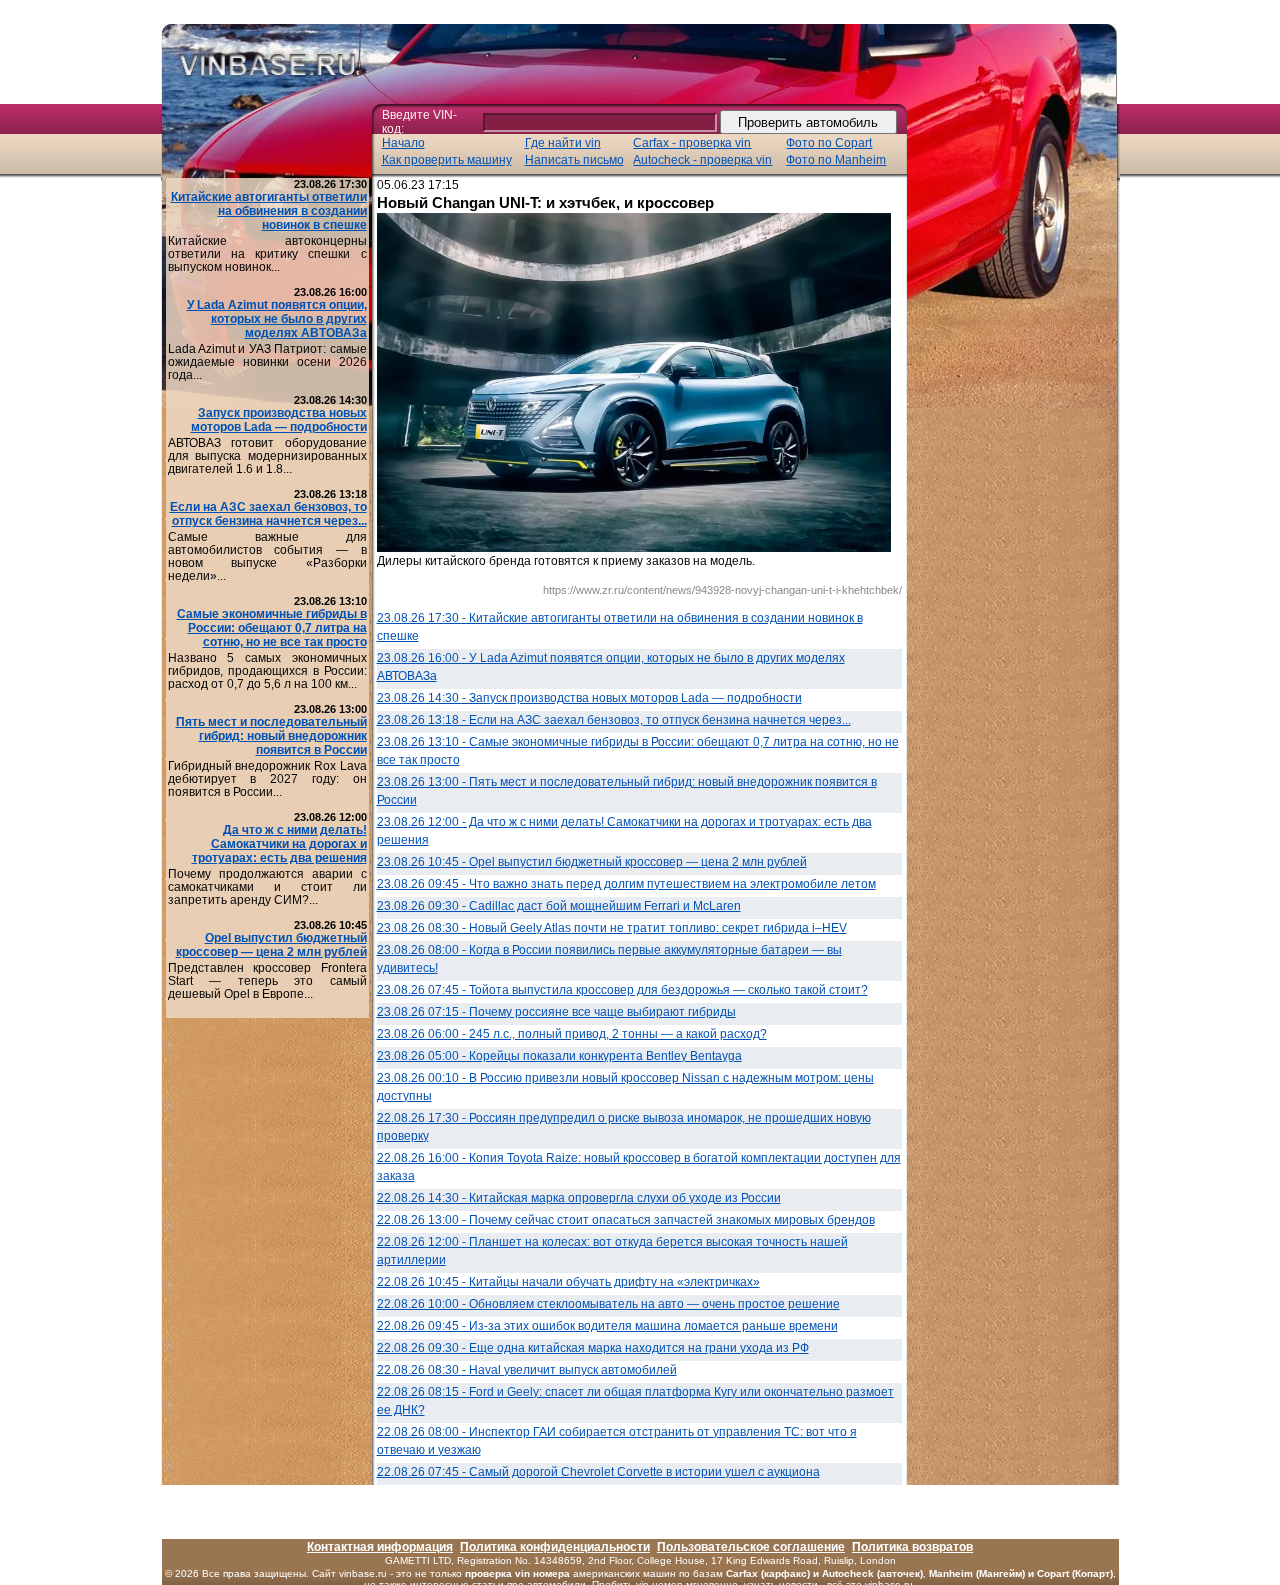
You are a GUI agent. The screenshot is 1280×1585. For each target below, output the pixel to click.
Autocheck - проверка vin (702, 160)
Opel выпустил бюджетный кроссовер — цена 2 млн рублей (271, 945)
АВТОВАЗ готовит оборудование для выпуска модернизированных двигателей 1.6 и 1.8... (267, 456)
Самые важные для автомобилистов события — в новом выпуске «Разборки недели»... (267, 556)
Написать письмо (574, 160)
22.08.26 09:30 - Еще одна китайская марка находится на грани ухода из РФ (593, 1348)
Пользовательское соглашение (751, 1547)
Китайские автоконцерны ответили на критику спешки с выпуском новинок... (267, 254)
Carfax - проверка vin (692, 143)
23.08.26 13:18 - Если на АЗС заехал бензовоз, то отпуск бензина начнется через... (614, 720)
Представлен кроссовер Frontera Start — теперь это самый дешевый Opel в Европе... (267, 981)
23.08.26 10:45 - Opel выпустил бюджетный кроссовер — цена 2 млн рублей (592, 862)
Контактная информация (380, 1547)
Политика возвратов (912, 1547)
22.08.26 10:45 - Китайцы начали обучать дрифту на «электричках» (568, 1282)
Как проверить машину (447, 160)
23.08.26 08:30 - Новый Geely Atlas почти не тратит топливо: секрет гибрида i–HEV (612, 928)
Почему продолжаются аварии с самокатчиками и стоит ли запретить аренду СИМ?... (267, 887)
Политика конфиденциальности (555, 1547)
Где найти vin (563, 143)
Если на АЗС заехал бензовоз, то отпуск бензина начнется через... (268, 514)
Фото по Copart (829, 143)
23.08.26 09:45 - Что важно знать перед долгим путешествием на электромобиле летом (626, 884)
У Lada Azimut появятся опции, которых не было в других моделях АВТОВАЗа (277, 319)
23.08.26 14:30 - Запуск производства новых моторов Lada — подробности (589, 698)
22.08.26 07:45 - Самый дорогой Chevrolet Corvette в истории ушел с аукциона (598, 1472)
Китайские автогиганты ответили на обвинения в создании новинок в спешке (269, 211)
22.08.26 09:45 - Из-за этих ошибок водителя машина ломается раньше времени (607, 1326)
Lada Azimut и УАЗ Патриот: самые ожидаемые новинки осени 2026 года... (267, 362)
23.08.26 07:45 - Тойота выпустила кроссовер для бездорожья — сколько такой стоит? (622, 990)
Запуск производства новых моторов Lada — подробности (279, 420)
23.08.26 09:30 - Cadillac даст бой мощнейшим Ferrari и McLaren (559, 906)
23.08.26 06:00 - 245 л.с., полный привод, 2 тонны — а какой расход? (572, 1034)
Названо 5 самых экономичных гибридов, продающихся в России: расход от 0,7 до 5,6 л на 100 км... (267, 671)
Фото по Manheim (836, 160)
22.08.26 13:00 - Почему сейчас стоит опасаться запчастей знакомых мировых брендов (626, 1220)
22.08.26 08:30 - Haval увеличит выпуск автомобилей (527, 1370)
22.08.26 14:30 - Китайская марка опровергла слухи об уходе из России (579, 1198)
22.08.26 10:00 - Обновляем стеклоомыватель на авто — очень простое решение (608, 1304)
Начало (403, 143)
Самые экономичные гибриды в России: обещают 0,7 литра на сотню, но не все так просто (272, 628)
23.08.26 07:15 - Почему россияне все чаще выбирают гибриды (556, 1012)
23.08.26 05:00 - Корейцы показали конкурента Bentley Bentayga (559, 1056)
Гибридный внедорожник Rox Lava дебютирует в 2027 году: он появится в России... (267, 779)
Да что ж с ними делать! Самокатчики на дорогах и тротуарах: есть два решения (279, 844)
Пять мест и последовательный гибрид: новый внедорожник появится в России (271, 736)
